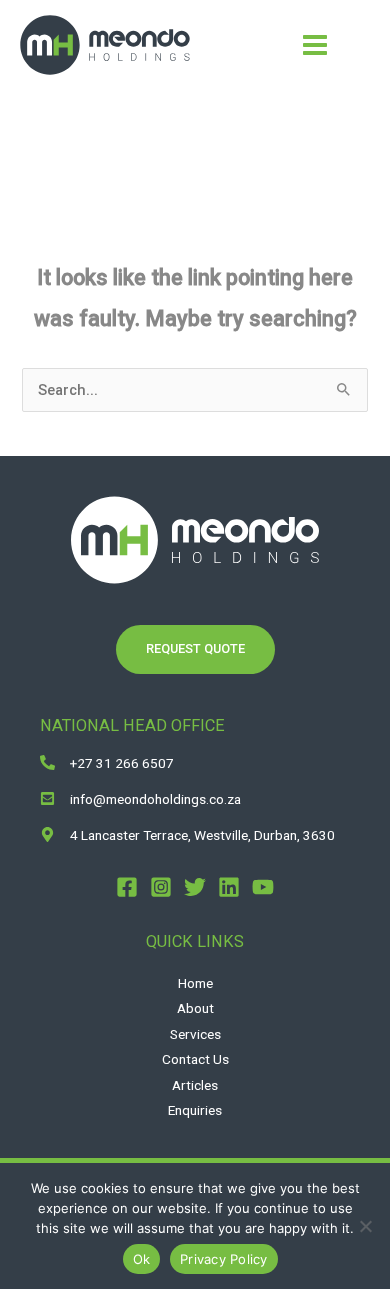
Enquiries (195, 1110)
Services (195, 1034)
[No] (365, 1226)
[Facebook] (127, 887)
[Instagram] (161, 887)
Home (195, 983)
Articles (195, 1085)
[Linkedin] (229, 887)
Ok (142, 1259)
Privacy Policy (224, 1259)
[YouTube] (263, 887)
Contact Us (195, 1059)
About (195, 1008)
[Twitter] (195, 887)
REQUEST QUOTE (195, 648)
